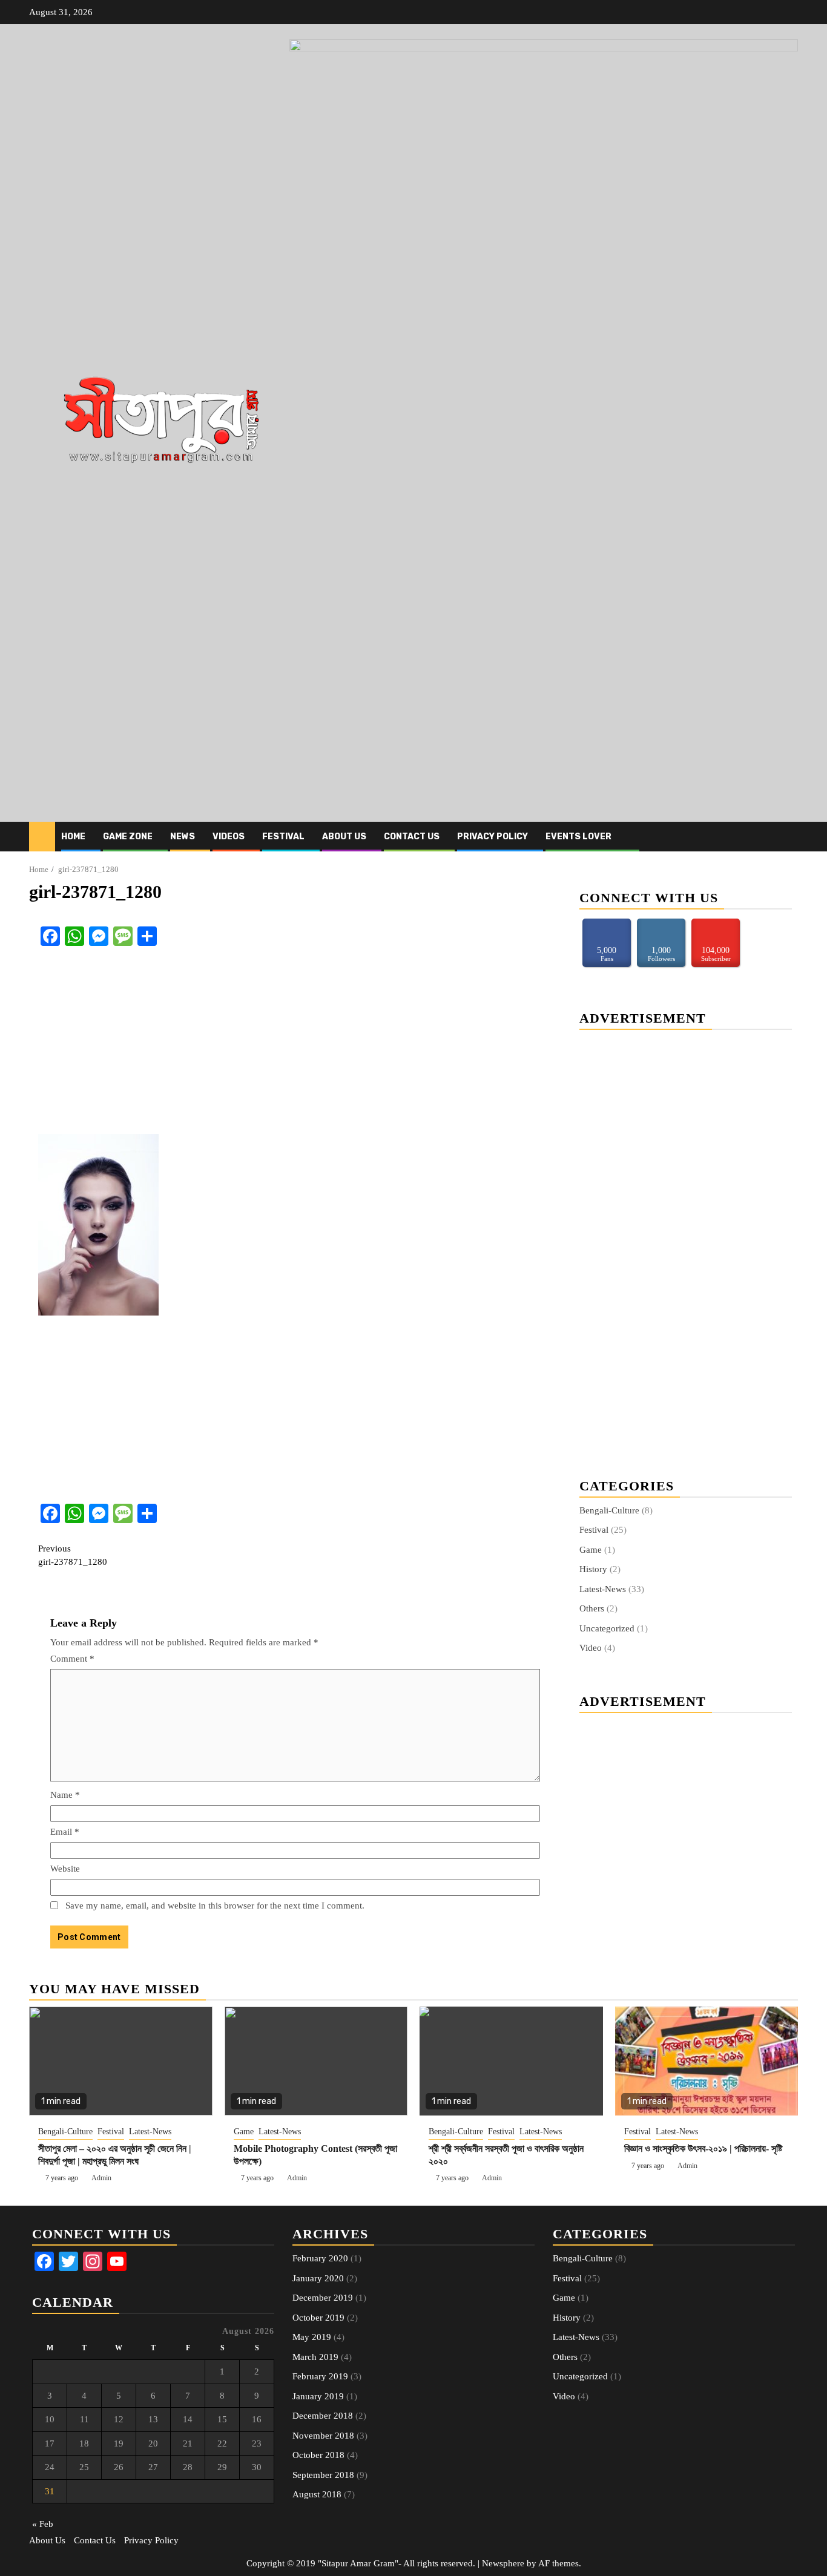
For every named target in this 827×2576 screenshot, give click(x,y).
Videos (229, 837)
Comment (72, 1659)
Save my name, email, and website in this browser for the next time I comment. (215, 1906)
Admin (101, 2178)
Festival (283, 837)
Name (65, 1795)
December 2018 (323, 2416)
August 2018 (317, 2494)
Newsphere (503, 2563)
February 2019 (320, 2376)
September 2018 (323, 2475)
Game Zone (128, 837)
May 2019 (312, 2337)
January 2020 (318, 2278)
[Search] (789, 837)
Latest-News (603, 1589)
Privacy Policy (493, 837)
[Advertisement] (295, 1043)
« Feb (43, 2524)
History (593, 1569)
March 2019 (315, 2357)
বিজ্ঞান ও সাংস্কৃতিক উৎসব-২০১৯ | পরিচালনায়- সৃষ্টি (703, 2148)
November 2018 (323, 2436)
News (183, 837)
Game (591, 1550)
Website (65, 1869)
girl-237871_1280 (73, 1555)
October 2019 (318, 2318)
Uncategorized (607, 1628)
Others (592, 1608)
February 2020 (320, 2258)
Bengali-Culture (609, 1510)
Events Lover (578, 837)
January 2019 (318, 2396)
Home (73, 837)
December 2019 (323, 2298)
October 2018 (318, 2455)
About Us (344, 837)
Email (65, 1832)
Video (591, 1648)
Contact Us (412, 837)
